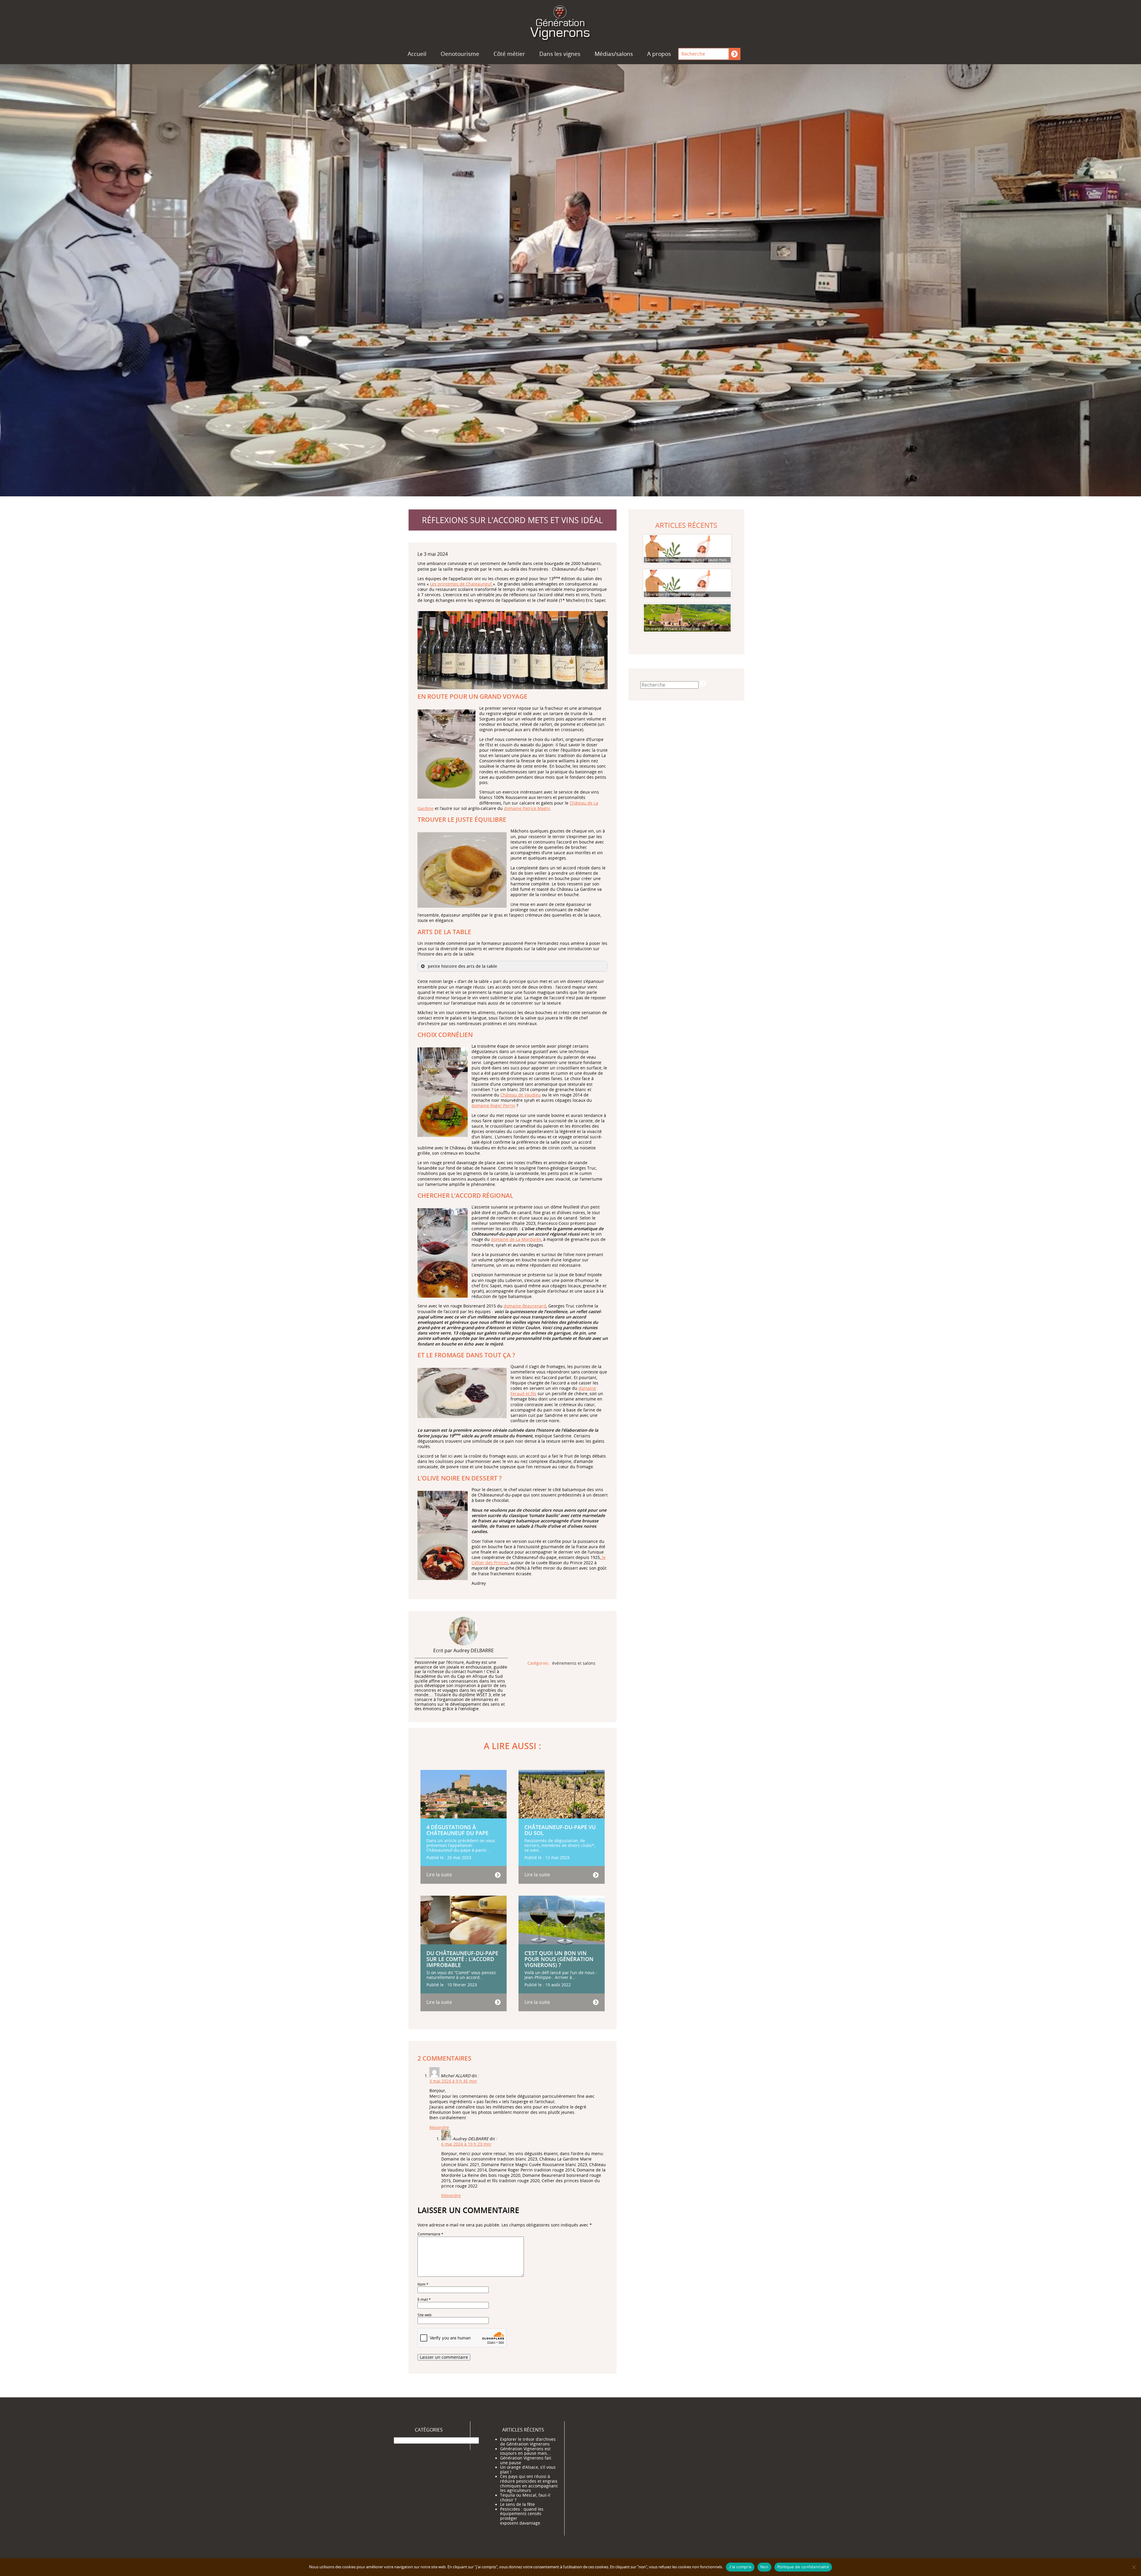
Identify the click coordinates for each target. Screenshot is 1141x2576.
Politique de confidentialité (803, 2567)
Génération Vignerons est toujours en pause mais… (525, 2451)
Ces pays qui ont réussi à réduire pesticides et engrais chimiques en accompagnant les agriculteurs (529, 2483)
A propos (659, 54)
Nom (423, 2284)
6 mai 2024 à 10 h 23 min (466, 2144)
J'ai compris (740, 2567)
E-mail (424, 2299)
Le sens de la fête (517, 2504)
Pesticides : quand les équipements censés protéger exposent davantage (522, 2516)
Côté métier (509, 54)
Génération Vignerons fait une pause (526, 2460)
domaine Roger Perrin (493, 1106)
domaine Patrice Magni (527, 808)
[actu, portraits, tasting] (570, 22)
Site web (424, 2315)
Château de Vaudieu (521, 1095)
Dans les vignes (560, 54)
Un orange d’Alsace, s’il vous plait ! (528, 2470)
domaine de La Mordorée (516, 1239)
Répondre (439, 2127)
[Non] (1134, 2567)
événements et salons (574, 1664)
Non (764, 2567)
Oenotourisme (460, 54)
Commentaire (430, 2234)
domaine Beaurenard (525, 1306)
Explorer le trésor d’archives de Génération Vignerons (528, 2442)
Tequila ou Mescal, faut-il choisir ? (525, 2498)
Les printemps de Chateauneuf (461, 584)
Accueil (417, 54)
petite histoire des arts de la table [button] (462, 966)
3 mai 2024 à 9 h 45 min (453, 2081)
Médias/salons (614, 54)
